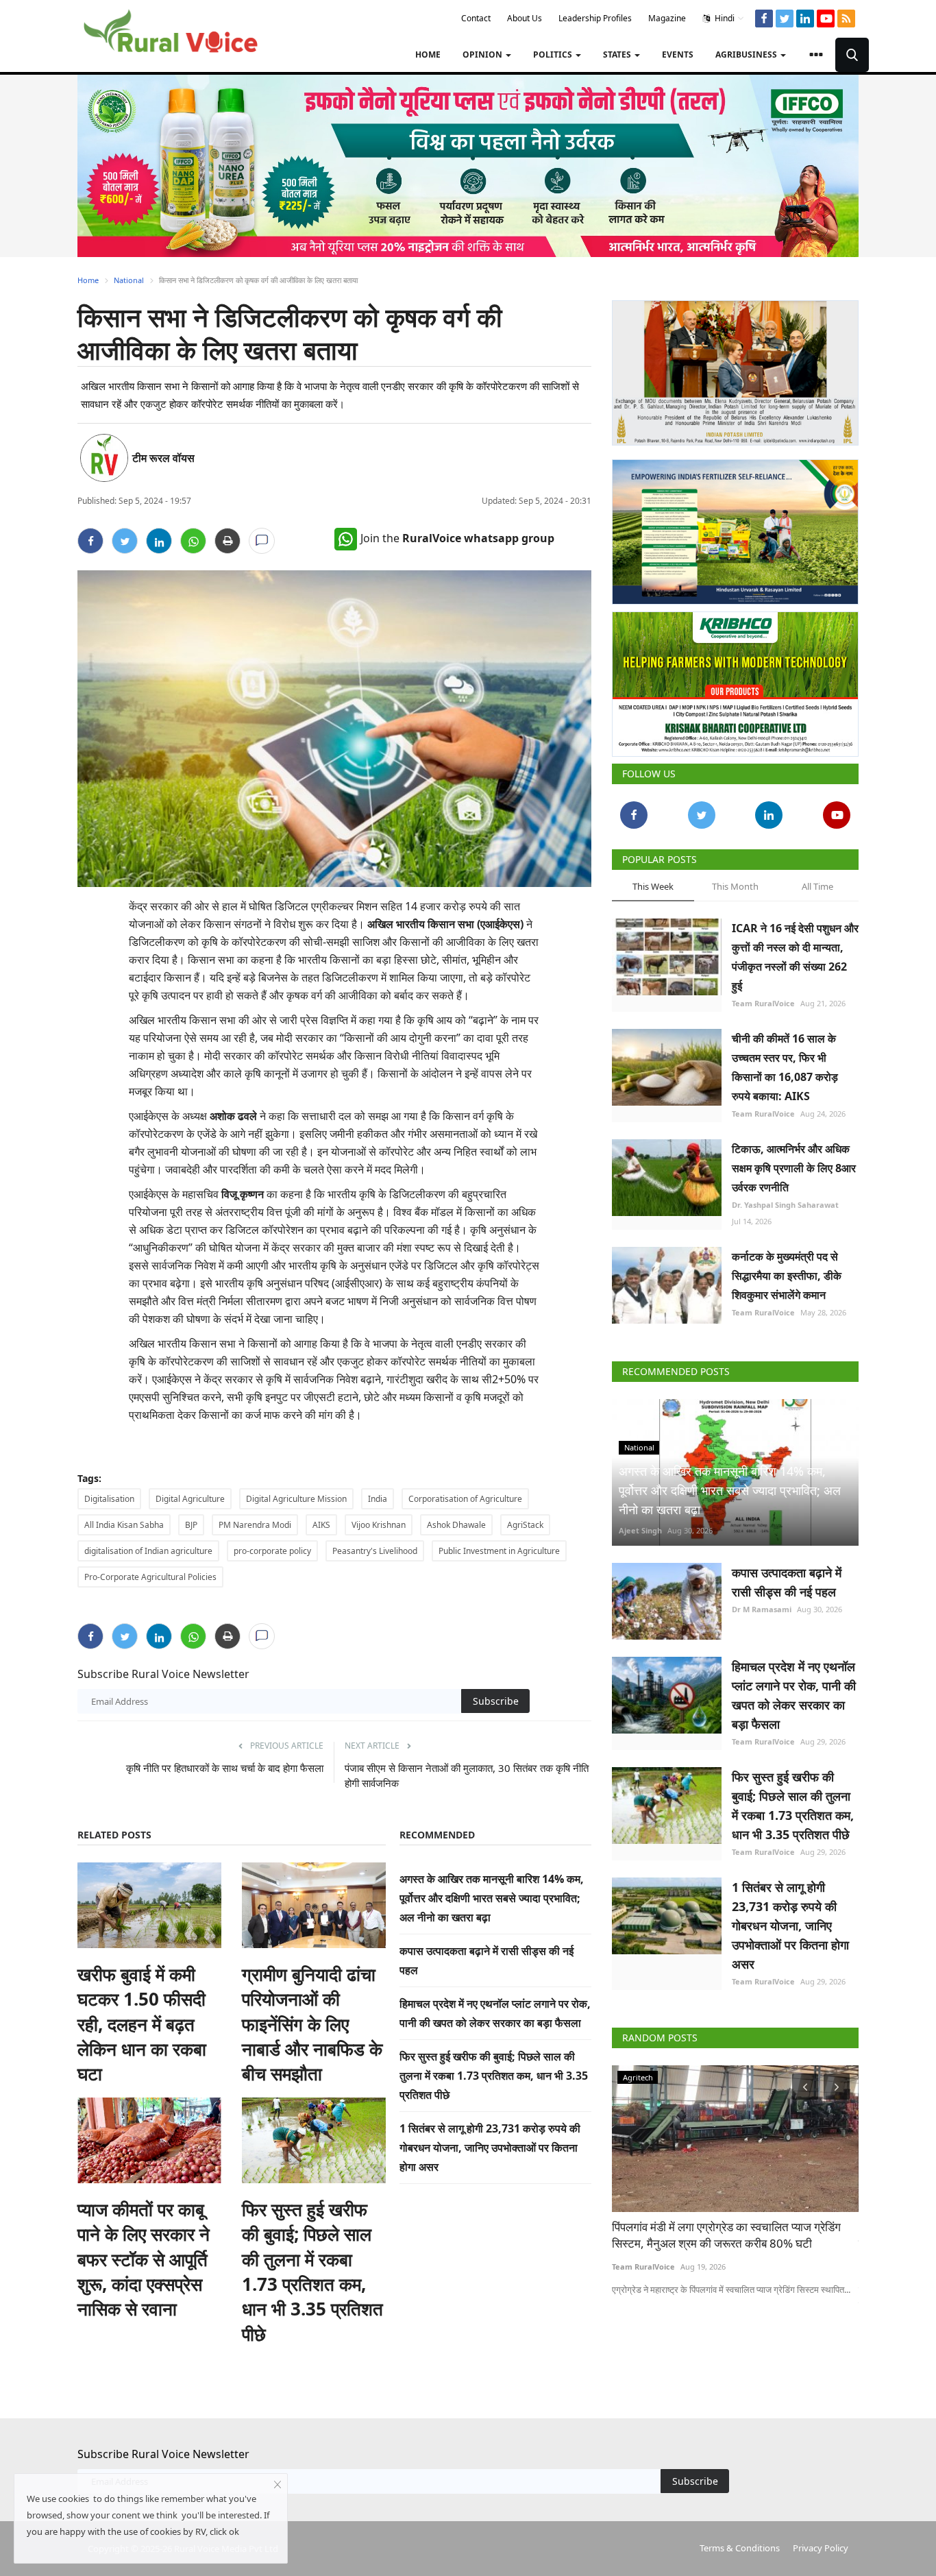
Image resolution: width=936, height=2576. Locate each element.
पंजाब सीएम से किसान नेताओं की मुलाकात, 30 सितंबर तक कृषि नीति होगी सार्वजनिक (467, 1775)
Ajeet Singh (640, 1530)
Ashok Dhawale (456, 1525)
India (378, 1499)
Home (428, 54)
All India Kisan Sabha (124, 1525)
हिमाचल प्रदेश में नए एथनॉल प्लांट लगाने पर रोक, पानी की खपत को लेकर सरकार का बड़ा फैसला (794, 1695)
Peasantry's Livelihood (375, 1551)
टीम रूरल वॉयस (163, 458)
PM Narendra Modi (255, 1525)
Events (678, 54)
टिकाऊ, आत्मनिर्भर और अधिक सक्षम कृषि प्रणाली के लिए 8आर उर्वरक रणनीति (794, 1168)
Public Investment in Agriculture (499, 1551)
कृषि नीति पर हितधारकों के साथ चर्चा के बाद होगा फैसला (225, 1768)
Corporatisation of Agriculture (465, 1499)
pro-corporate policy (272, 1551)
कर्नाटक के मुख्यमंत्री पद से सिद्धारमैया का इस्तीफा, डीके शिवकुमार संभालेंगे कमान (787, 1276)
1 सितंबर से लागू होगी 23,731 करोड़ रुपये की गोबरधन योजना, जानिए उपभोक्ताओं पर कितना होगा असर (490, 2148)
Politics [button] (554, 54)
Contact (476, 18)
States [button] (618, 54)
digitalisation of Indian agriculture (148, 1551)
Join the (457, 538)
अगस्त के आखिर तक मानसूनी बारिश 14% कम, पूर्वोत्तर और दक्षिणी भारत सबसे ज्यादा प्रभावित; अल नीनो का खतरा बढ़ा (492, 1898)
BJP (191, 1525)
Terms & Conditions (740, 2548)
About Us (525, 18)
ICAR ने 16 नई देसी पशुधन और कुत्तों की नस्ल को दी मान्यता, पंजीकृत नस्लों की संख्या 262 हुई (795, 957)
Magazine (667, 18)
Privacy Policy (821, 2548)
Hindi (724, 18)
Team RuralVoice (763, 1003)
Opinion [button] (483, 54)
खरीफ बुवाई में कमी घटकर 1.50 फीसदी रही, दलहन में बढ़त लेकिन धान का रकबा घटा (142, 2024)
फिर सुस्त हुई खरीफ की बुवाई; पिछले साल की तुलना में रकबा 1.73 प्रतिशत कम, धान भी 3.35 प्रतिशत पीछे (312, 2272)
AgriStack (525, 1525)
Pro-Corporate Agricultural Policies (150, 1577)
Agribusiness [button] (747, 54)
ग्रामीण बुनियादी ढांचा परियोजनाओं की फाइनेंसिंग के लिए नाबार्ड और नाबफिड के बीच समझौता (312, 2024)
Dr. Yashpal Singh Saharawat (785, 1205)
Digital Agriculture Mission (296, 1499)
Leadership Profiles (595, 18)
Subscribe (496, 1701)
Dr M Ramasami (762, 1609)
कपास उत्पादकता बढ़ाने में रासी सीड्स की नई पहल (787, 1582)
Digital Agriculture (190, 1499)
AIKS (321, 1525)
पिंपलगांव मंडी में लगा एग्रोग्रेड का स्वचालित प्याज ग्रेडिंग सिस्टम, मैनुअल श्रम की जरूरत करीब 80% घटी (726, 2235)
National (129, 280)
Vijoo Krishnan (379, 1525)
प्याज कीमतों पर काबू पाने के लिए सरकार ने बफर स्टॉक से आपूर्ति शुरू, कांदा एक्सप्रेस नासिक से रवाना (144, 2259)
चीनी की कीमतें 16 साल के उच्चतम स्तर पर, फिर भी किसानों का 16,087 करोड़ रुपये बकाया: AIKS (785, 1067)
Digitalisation (109, 1499)
